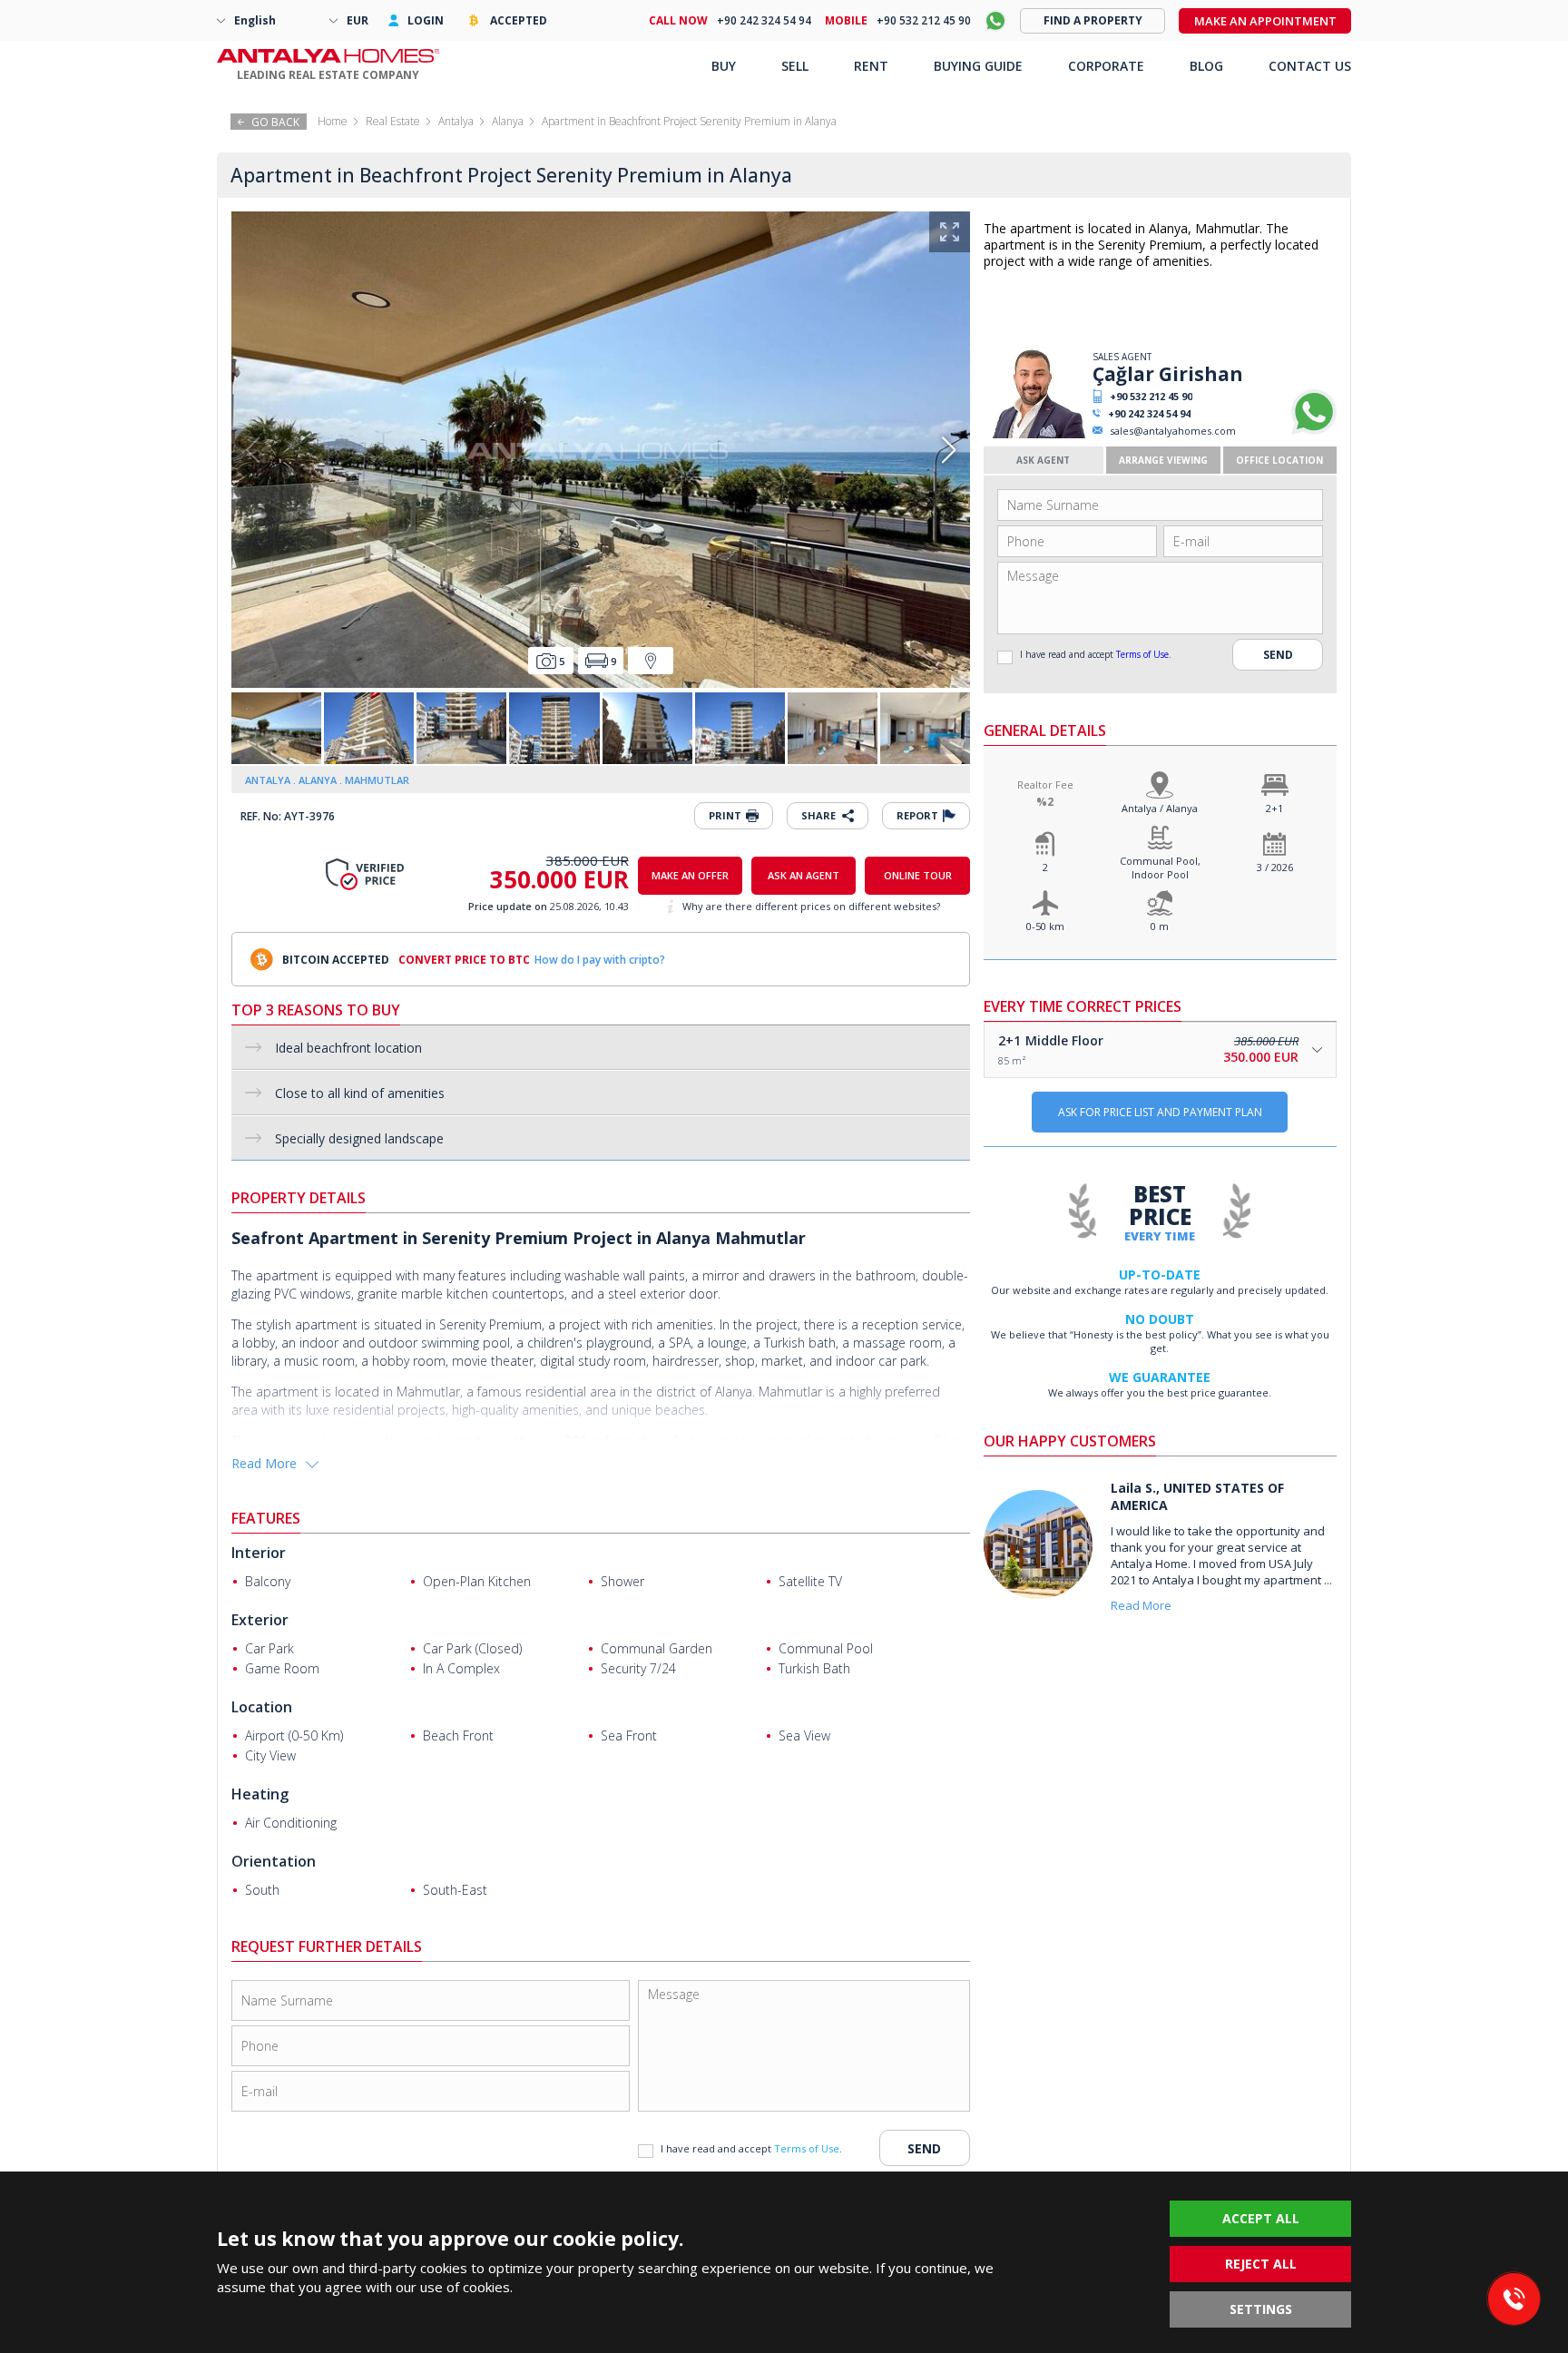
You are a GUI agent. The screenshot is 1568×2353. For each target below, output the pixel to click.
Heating (260, 1794)
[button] (949, 450)
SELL (795, 66)
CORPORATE (1106, 66)
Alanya (508, 121)
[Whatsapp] (1314, 431)
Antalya (456, 121)
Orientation (274, 1861)
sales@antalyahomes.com (1173, 431)
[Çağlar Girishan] (1036, 434)
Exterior (260, 1620)
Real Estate (393, 121)
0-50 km (1045, 926)
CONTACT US (1310, 66)
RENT (871, 66)
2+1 (1274, 808)
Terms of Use (1142, 654)
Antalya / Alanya (1160, 808)
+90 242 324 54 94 (1149, 413)
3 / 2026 (1275, 867)
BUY (724, 66)
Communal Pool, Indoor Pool (1160, 868)
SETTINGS (1261, 2309)
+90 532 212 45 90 (1151, 396)
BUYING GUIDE (978, 66)
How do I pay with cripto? (600, 960)
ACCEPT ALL (1261, 2218)
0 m (1160, 926)
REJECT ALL (1261, 2264)
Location (262, 1707)
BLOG (1206, 66)
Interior (259, 1553)
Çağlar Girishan (1168, 374)
